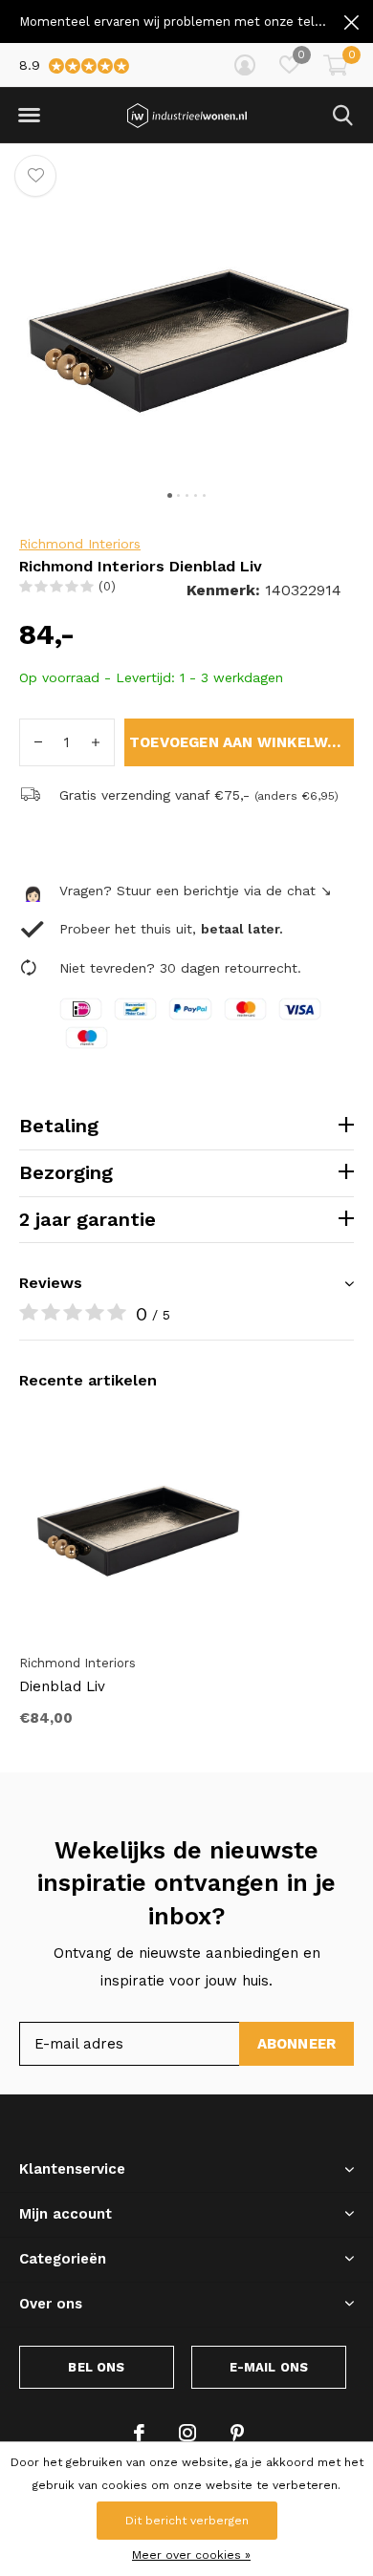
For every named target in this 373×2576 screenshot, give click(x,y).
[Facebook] (139, 2433)
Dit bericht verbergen (187, 2521)
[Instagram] (187, 2433)
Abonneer (297, 2044)
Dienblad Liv (62, 1686)
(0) (107, 586)
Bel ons (96, 2367)
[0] (336, 65)
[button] (29, 116)
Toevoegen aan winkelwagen (241, 742)
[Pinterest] (237, 2433)
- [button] (38, 742)
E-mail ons (269, 2367)
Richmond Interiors (80, 544)
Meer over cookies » (191, 2555)
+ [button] (96, 742)
